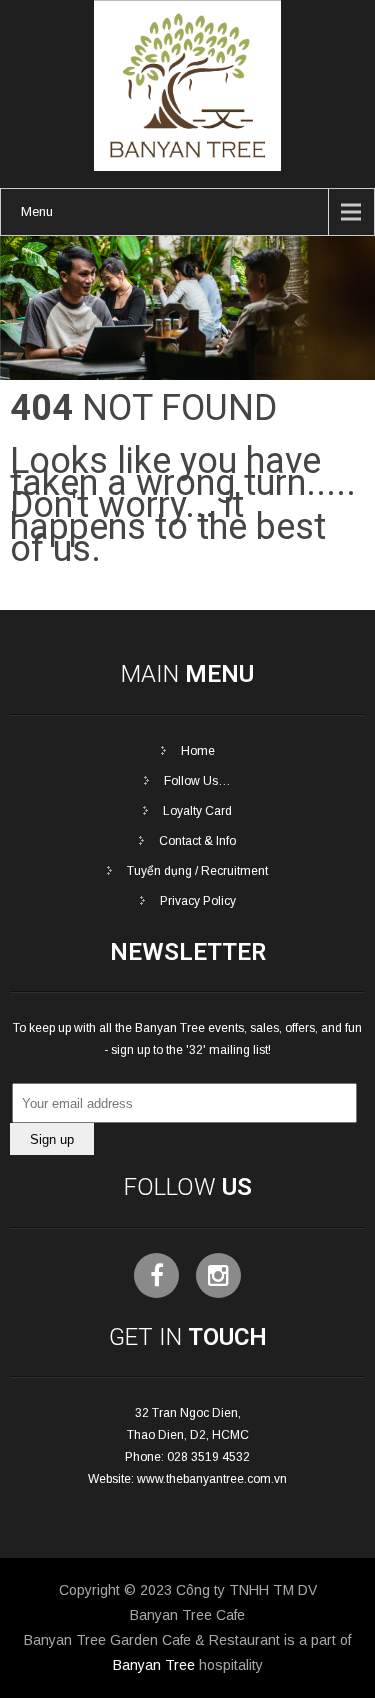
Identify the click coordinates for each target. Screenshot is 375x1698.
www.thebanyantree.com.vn (212, 1479)
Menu (37, 211)
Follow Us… (197, 781)
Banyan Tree (154, 1665)
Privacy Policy (198, 901)
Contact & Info (197, 841)
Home (198, 751)
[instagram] (218, 1275)
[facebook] (156, 1275)
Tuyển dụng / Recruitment (197, 871)
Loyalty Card (197, 811)
